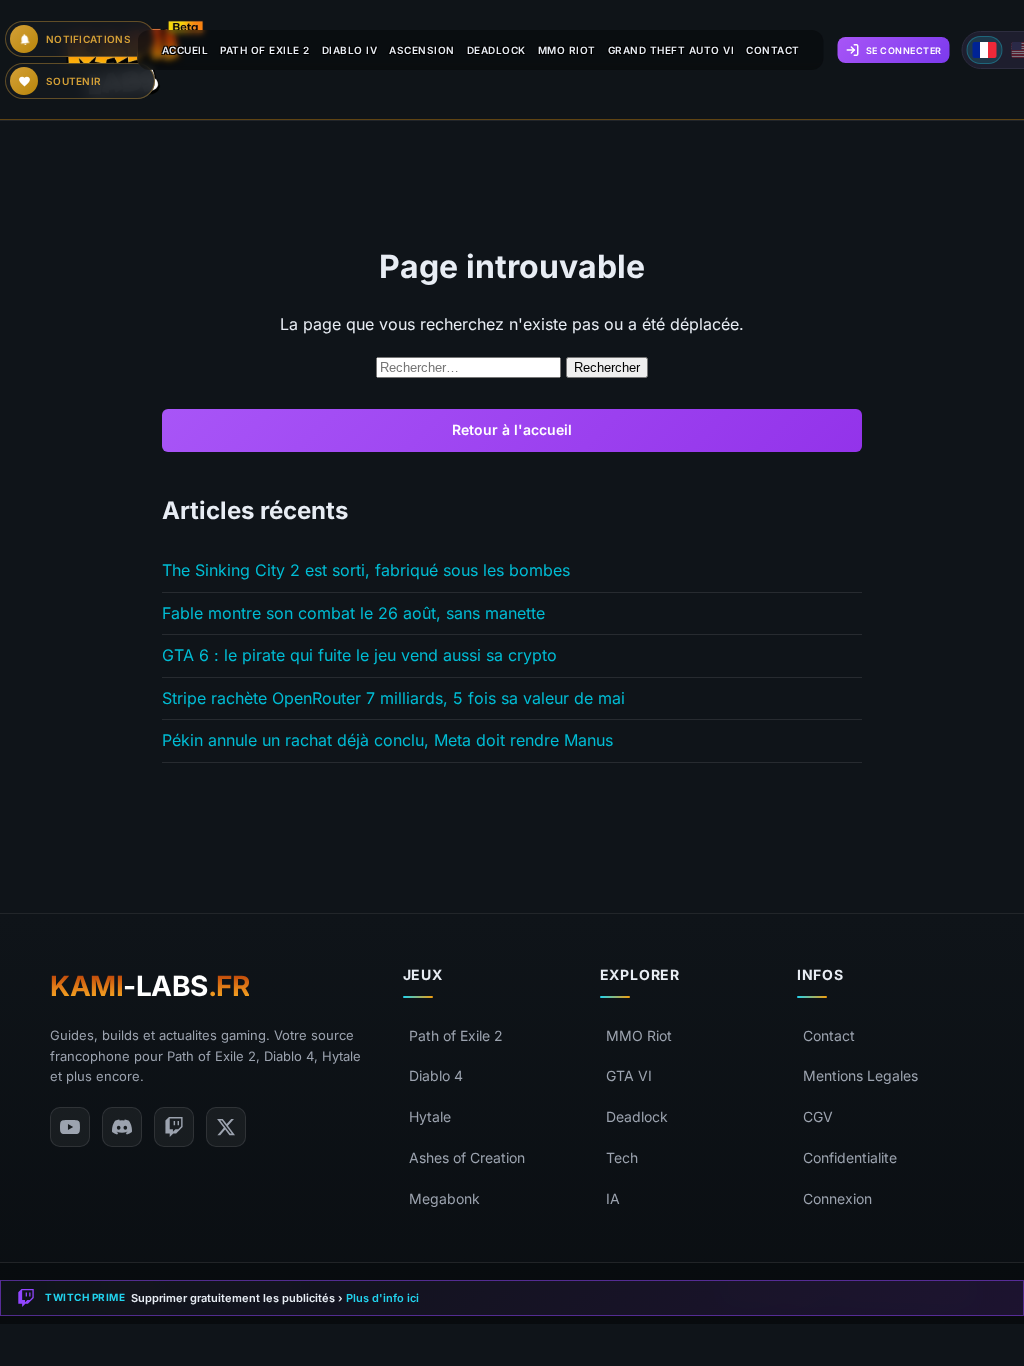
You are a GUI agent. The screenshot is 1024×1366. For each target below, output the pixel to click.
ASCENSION (422, 50)
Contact (829, 1035)
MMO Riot (639, 1035)
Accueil (185, 50)
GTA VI (629, 1075)
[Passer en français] (985, 50)
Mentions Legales (860, 1075)
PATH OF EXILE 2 (265, 50)
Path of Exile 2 (456, 1035)
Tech (622, 1157)
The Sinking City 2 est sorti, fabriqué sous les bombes (366, 570)
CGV (818, 1116)
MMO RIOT (567, 50)
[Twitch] (174, 1127)
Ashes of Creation (467, 1157)
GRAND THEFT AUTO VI (671, 50)
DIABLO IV (350, 50)
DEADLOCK (496, 50)
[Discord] (122, 1127)
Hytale (430, 1116)
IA (613, 1198)
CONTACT (773, 50)
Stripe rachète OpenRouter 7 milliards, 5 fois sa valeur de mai (393, 698)
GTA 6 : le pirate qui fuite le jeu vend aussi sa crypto (359, 655)
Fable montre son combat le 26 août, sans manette (353, 613)
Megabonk (444, 1198)
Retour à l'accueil (512, 429)
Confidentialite (850, 1157)
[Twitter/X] (226, 1127)
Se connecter (904, 50)
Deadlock (637, 1116)
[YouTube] (70, 1127)
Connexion (837, 1198)
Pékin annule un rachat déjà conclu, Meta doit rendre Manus (387, 740)
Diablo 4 (436, 1075)
